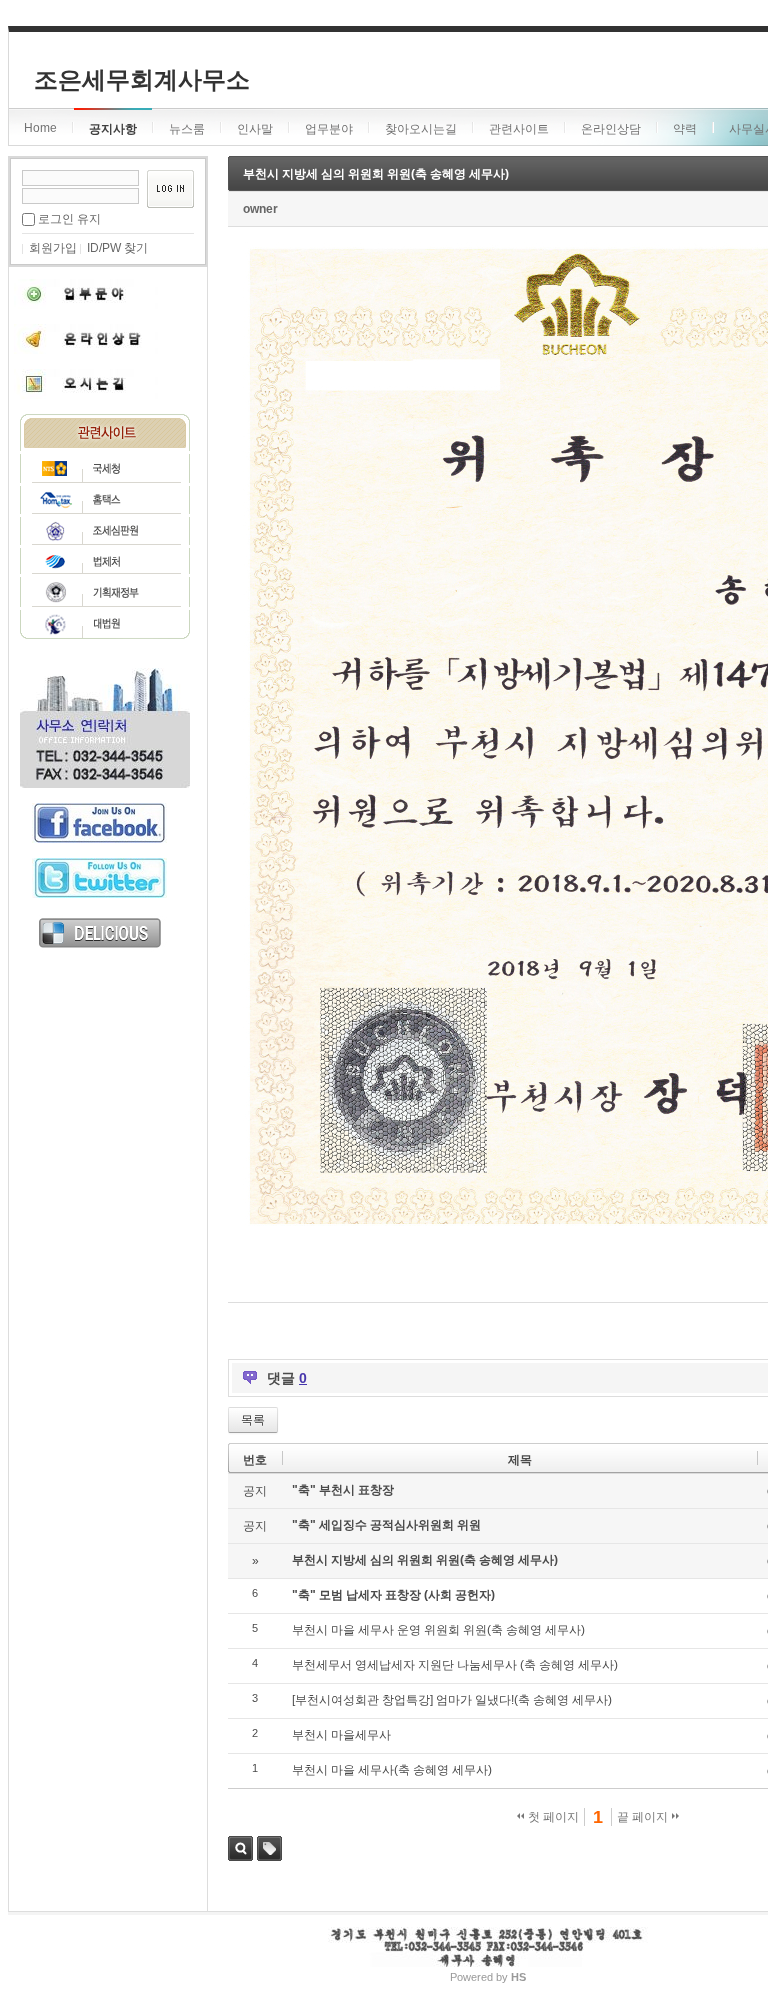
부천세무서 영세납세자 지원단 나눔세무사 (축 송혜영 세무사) (455, 1665)
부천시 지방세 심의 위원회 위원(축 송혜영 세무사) (376, 174)
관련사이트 (519, 129)
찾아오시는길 (421, 129)
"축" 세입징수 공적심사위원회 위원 (386, 1525)
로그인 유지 (69, 219)
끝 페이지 (644, 1817)
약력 (685, 129)
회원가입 (53, 248)
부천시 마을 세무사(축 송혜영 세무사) (392, 1770)
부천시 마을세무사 (341, 1735)
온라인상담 (611, 129)
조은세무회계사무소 (142, 79)
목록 (253, 1420)
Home (40, 128)
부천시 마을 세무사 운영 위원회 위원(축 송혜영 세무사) (438, 1630)
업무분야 (329, 129)
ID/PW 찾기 (117, 248)
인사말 (255, 129)
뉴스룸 (187, 129)
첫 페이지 (552, 1817)
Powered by (488, 1977)
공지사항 (113, 129)
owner (260, 209)
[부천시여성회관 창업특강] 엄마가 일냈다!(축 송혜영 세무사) (452, 1700)
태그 (269, 1848)
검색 (240, 1848)
